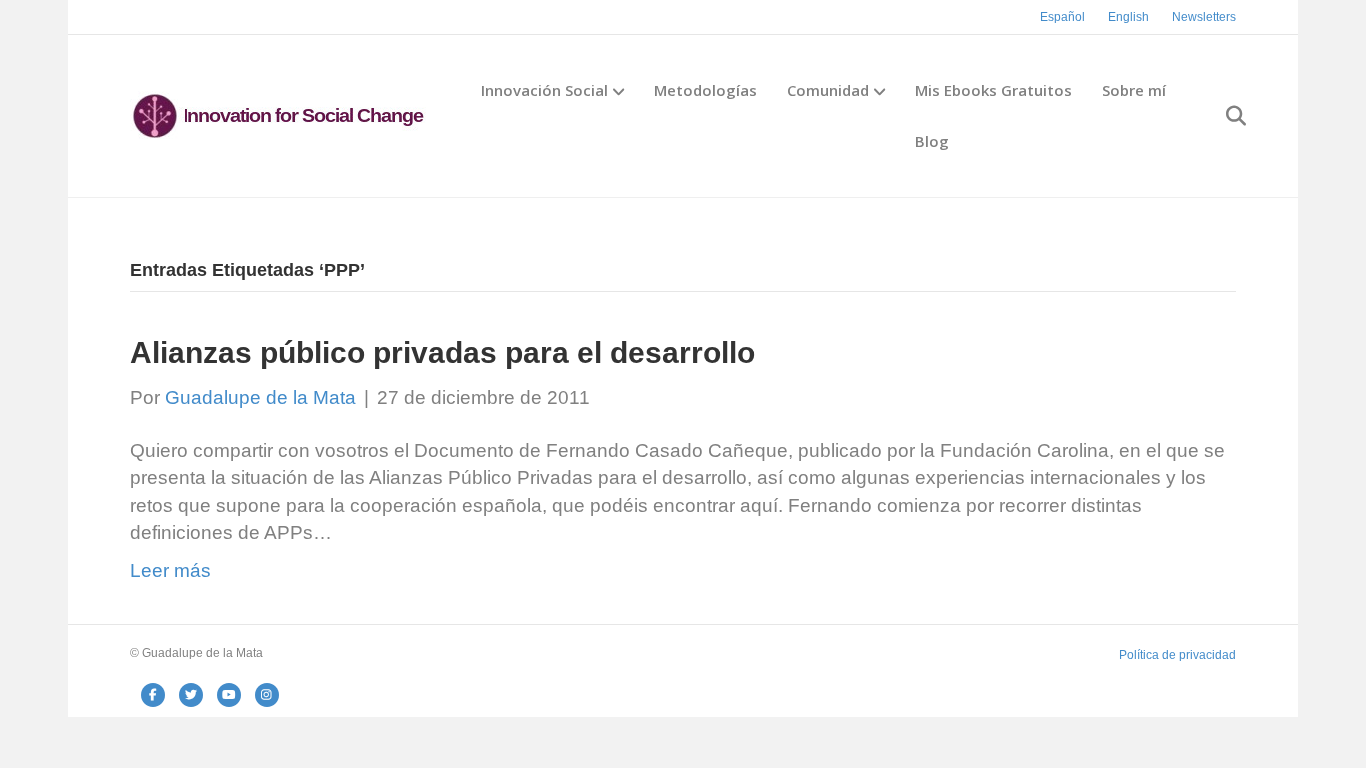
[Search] (1223, 116)
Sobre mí (1134, 90)
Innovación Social (544, 90)
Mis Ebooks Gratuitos (993, 90)
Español (1062, 17)
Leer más (170, 570)
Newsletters (1204, 17)
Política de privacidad (1177, 655)
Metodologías (705, 90)
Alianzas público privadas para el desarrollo (442, 352)
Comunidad (828, 90)
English (1128, 17)
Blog (932, 141)
